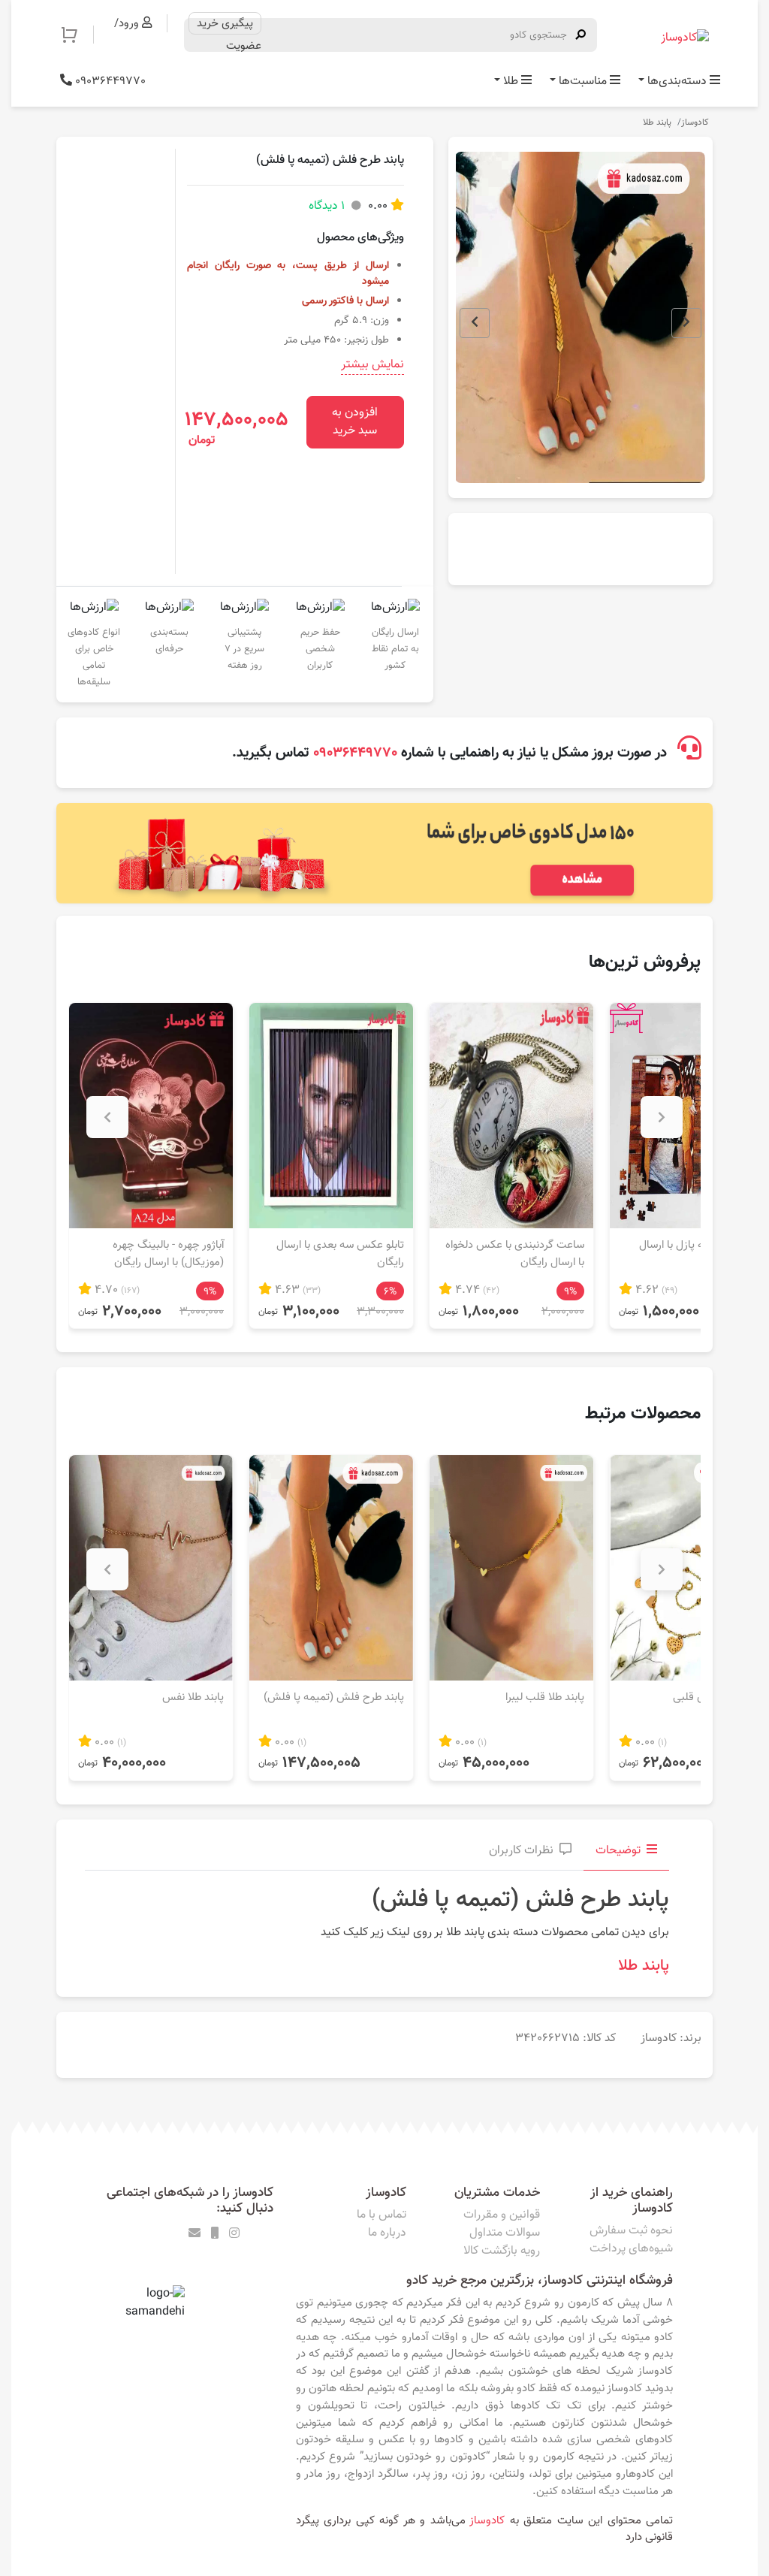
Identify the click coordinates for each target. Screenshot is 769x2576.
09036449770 (109, 82)
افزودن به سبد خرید (355, 422)
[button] (77, 35)
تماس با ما (381, 2215)
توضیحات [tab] (618, 1851)
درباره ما (387, 2233)
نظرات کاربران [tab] (521, 1851)
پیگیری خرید (225, 23)
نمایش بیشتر (372, 365)
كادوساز (487, 2520)
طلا (511, 82)
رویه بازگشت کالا (502, 2251)
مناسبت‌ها (583, 82)
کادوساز (695, 122)
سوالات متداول (505, 2233)
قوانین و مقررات (502, 2215)
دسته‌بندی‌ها (677, 82)
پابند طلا (657, 122)
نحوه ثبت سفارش (631, 2231)
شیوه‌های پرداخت (631, 2249)
